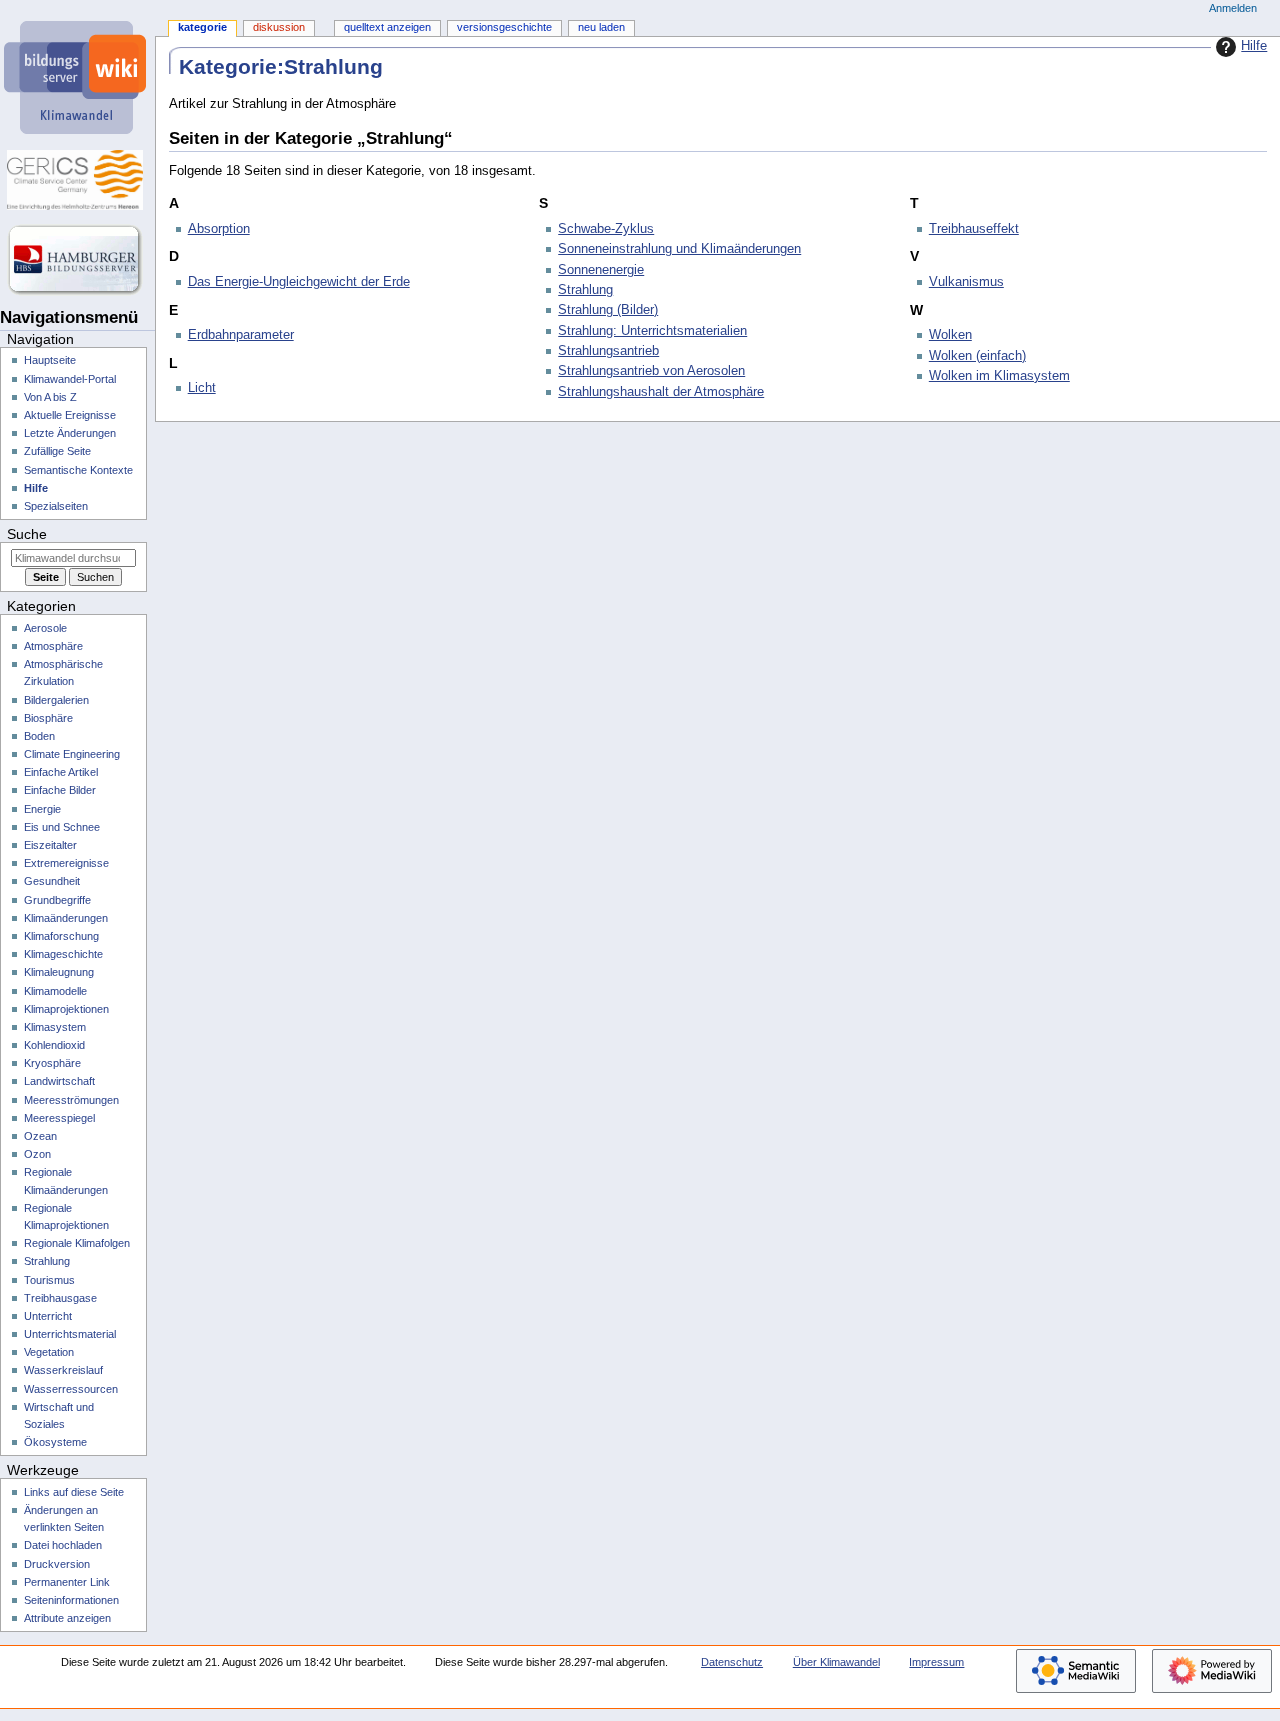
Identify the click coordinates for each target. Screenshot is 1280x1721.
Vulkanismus (966, 282)
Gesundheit (52, 881)
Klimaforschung (61, 936)
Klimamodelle (55, 991)
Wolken (950, 335)
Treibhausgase (60, 1298)
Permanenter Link (67, 1582)
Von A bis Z (50, 397)
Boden (39, 736)
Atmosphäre (53, 646)
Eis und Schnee (62, 827)
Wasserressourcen (71, 1389)
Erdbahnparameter (241, 335)
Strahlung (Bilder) (608, 310)
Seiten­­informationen (71, 1600)
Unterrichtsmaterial (70, 1334)
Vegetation (49, 1352)
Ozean (40, 1136)
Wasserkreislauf (63, 1370)
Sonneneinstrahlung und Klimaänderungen (679, 249)
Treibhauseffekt (974, 229)
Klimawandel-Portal (70, 379)
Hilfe (1254, 46)
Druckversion (57, 1564)
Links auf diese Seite (74, 1492)
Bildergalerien (56, 700)
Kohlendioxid (54, 1045)
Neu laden (601, 27)
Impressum (936, 1662)
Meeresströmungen (71, 1100)
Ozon (37, 1154)
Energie (42, 809)
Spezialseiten (56, 506)
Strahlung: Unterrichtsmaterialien (652, 331)
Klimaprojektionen (66, 1009)
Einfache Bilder (60, 790)
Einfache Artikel (61, 772)
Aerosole (45, 628)
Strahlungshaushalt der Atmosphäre (661, 392)
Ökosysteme (55, 1442)
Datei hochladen (63, 1545)
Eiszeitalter (50, 845)
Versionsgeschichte (504, 27)
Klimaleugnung (59, 972)
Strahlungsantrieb (608, 351)
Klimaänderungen (66, 918)
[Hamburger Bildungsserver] (77, 260)
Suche (27, 534)
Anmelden (1233, 8)
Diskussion (279, 27)
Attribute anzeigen (67, 1618)
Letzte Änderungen (70, 433)
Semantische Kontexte (78, 470)
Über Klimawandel (836, 1662)
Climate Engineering (72, 754)
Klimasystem (55, 1027)
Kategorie (202, 27)
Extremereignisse (66, 863)
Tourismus (49, 1280)
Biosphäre (48, 718)
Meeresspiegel (59, 1118)
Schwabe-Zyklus (606, 229)
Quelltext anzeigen (387, 27)
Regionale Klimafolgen (77, 1243)
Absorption (219, 229)
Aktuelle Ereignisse (70, 415)
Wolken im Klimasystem (999, 376)
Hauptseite (50, 360)
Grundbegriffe (57, 900)
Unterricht (48, 1316)
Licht (202, 388)
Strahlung (585, 290)
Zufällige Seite (57, 451)
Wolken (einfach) (977, 356)
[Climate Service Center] (77, 180)
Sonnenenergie (601, 270)
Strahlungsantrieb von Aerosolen (651, 371)
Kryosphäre (52, 1063)
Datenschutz (732, 1662)
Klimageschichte (63, 954)
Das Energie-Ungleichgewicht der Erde (299, 282)
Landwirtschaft (59, 1081)
